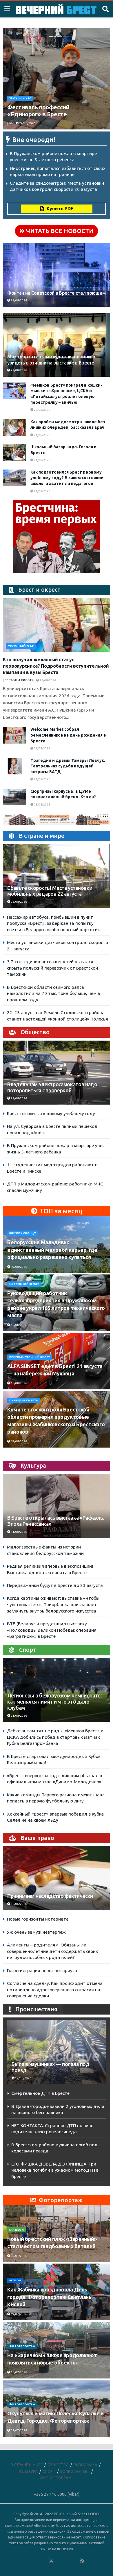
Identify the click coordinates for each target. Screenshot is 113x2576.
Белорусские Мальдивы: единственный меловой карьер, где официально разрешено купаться (52, 1249)
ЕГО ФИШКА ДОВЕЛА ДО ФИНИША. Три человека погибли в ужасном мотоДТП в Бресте (55, 2170)
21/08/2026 (42, 435)
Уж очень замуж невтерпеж (36, 1932)
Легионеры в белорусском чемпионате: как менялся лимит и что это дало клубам (55, 1702)
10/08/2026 (19, 1267)
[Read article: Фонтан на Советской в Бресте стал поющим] (57, 281)
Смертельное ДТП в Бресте (40, 2093)
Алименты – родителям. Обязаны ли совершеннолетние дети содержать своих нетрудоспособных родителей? (52, 1951)
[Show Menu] (7, 9)
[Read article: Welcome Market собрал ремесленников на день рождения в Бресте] (14, 735)
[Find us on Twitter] (51, 2561)
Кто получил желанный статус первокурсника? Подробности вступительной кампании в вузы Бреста (56, 666)
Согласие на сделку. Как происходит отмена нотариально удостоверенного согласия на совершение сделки (55, 1990)
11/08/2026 (19, 1532)
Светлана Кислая (19, 680)
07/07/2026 (19, 2430)
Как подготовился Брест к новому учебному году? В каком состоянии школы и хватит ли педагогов (67, 478)
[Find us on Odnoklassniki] (43, 2561)
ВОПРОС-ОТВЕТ (75, 2471)
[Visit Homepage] (56, 9)
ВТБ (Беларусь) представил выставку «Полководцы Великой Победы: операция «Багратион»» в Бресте (52, 1630)
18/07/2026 (19, 2372)
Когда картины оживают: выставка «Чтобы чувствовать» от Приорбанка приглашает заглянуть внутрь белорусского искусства (53, 1604)
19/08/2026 (19, 1441)
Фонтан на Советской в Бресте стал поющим (56, 293)
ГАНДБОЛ (17, 2230)
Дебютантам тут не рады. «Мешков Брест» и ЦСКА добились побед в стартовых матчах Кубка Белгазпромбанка (55, 1737)
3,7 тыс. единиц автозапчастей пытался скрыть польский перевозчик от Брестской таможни (52, 968)
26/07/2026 (19, 2256)
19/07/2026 (19, 2314)
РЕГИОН (15, 2280)
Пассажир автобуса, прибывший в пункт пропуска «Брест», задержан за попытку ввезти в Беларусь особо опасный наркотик (53, 923)
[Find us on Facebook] (28, 2561)
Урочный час (20, 98)
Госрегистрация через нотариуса (42, 1970)
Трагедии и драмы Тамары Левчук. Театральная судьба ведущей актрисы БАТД (68, 766)
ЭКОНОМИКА (85, 2465)
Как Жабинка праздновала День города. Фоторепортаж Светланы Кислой (50, 2297)
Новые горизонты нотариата (38, 1919)
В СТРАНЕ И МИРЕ (27, 2465)
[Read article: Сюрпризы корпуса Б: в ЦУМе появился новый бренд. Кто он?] (14, 797)
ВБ (11, 123)
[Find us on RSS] (82, 2561)
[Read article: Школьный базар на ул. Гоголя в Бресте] (14, 453)
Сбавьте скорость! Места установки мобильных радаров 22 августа (50, 891)
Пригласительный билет (30, 1357)
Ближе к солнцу (23, 1233)
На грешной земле (24, 1284)
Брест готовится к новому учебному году (51, 1113)
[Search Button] (105, 9)
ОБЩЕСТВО (58, 2465)
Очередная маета (24, 1400)
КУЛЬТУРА (28, 2471)
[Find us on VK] (36, 2561)
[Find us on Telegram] (59, 2561)
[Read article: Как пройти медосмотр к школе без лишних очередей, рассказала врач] (14, 427)
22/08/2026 (27, 123)
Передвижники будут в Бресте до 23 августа (55, 1585)
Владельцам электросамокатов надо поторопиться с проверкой (52, 1087)
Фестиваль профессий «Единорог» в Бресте (38, 111)
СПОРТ (49, 2471)
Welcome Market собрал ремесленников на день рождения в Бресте (68, 735)
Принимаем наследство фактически (50, 1896)
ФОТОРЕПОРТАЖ (22, 2346)
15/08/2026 (19, 1325)
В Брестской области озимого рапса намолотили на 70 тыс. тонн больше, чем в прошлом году (53, 993)
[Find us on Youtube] (75, 2561)
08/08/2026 (42, 805)
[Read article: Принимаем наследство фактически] (57, 1885)
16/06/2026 (19, 1904)
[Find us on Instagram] (67, 2561)
